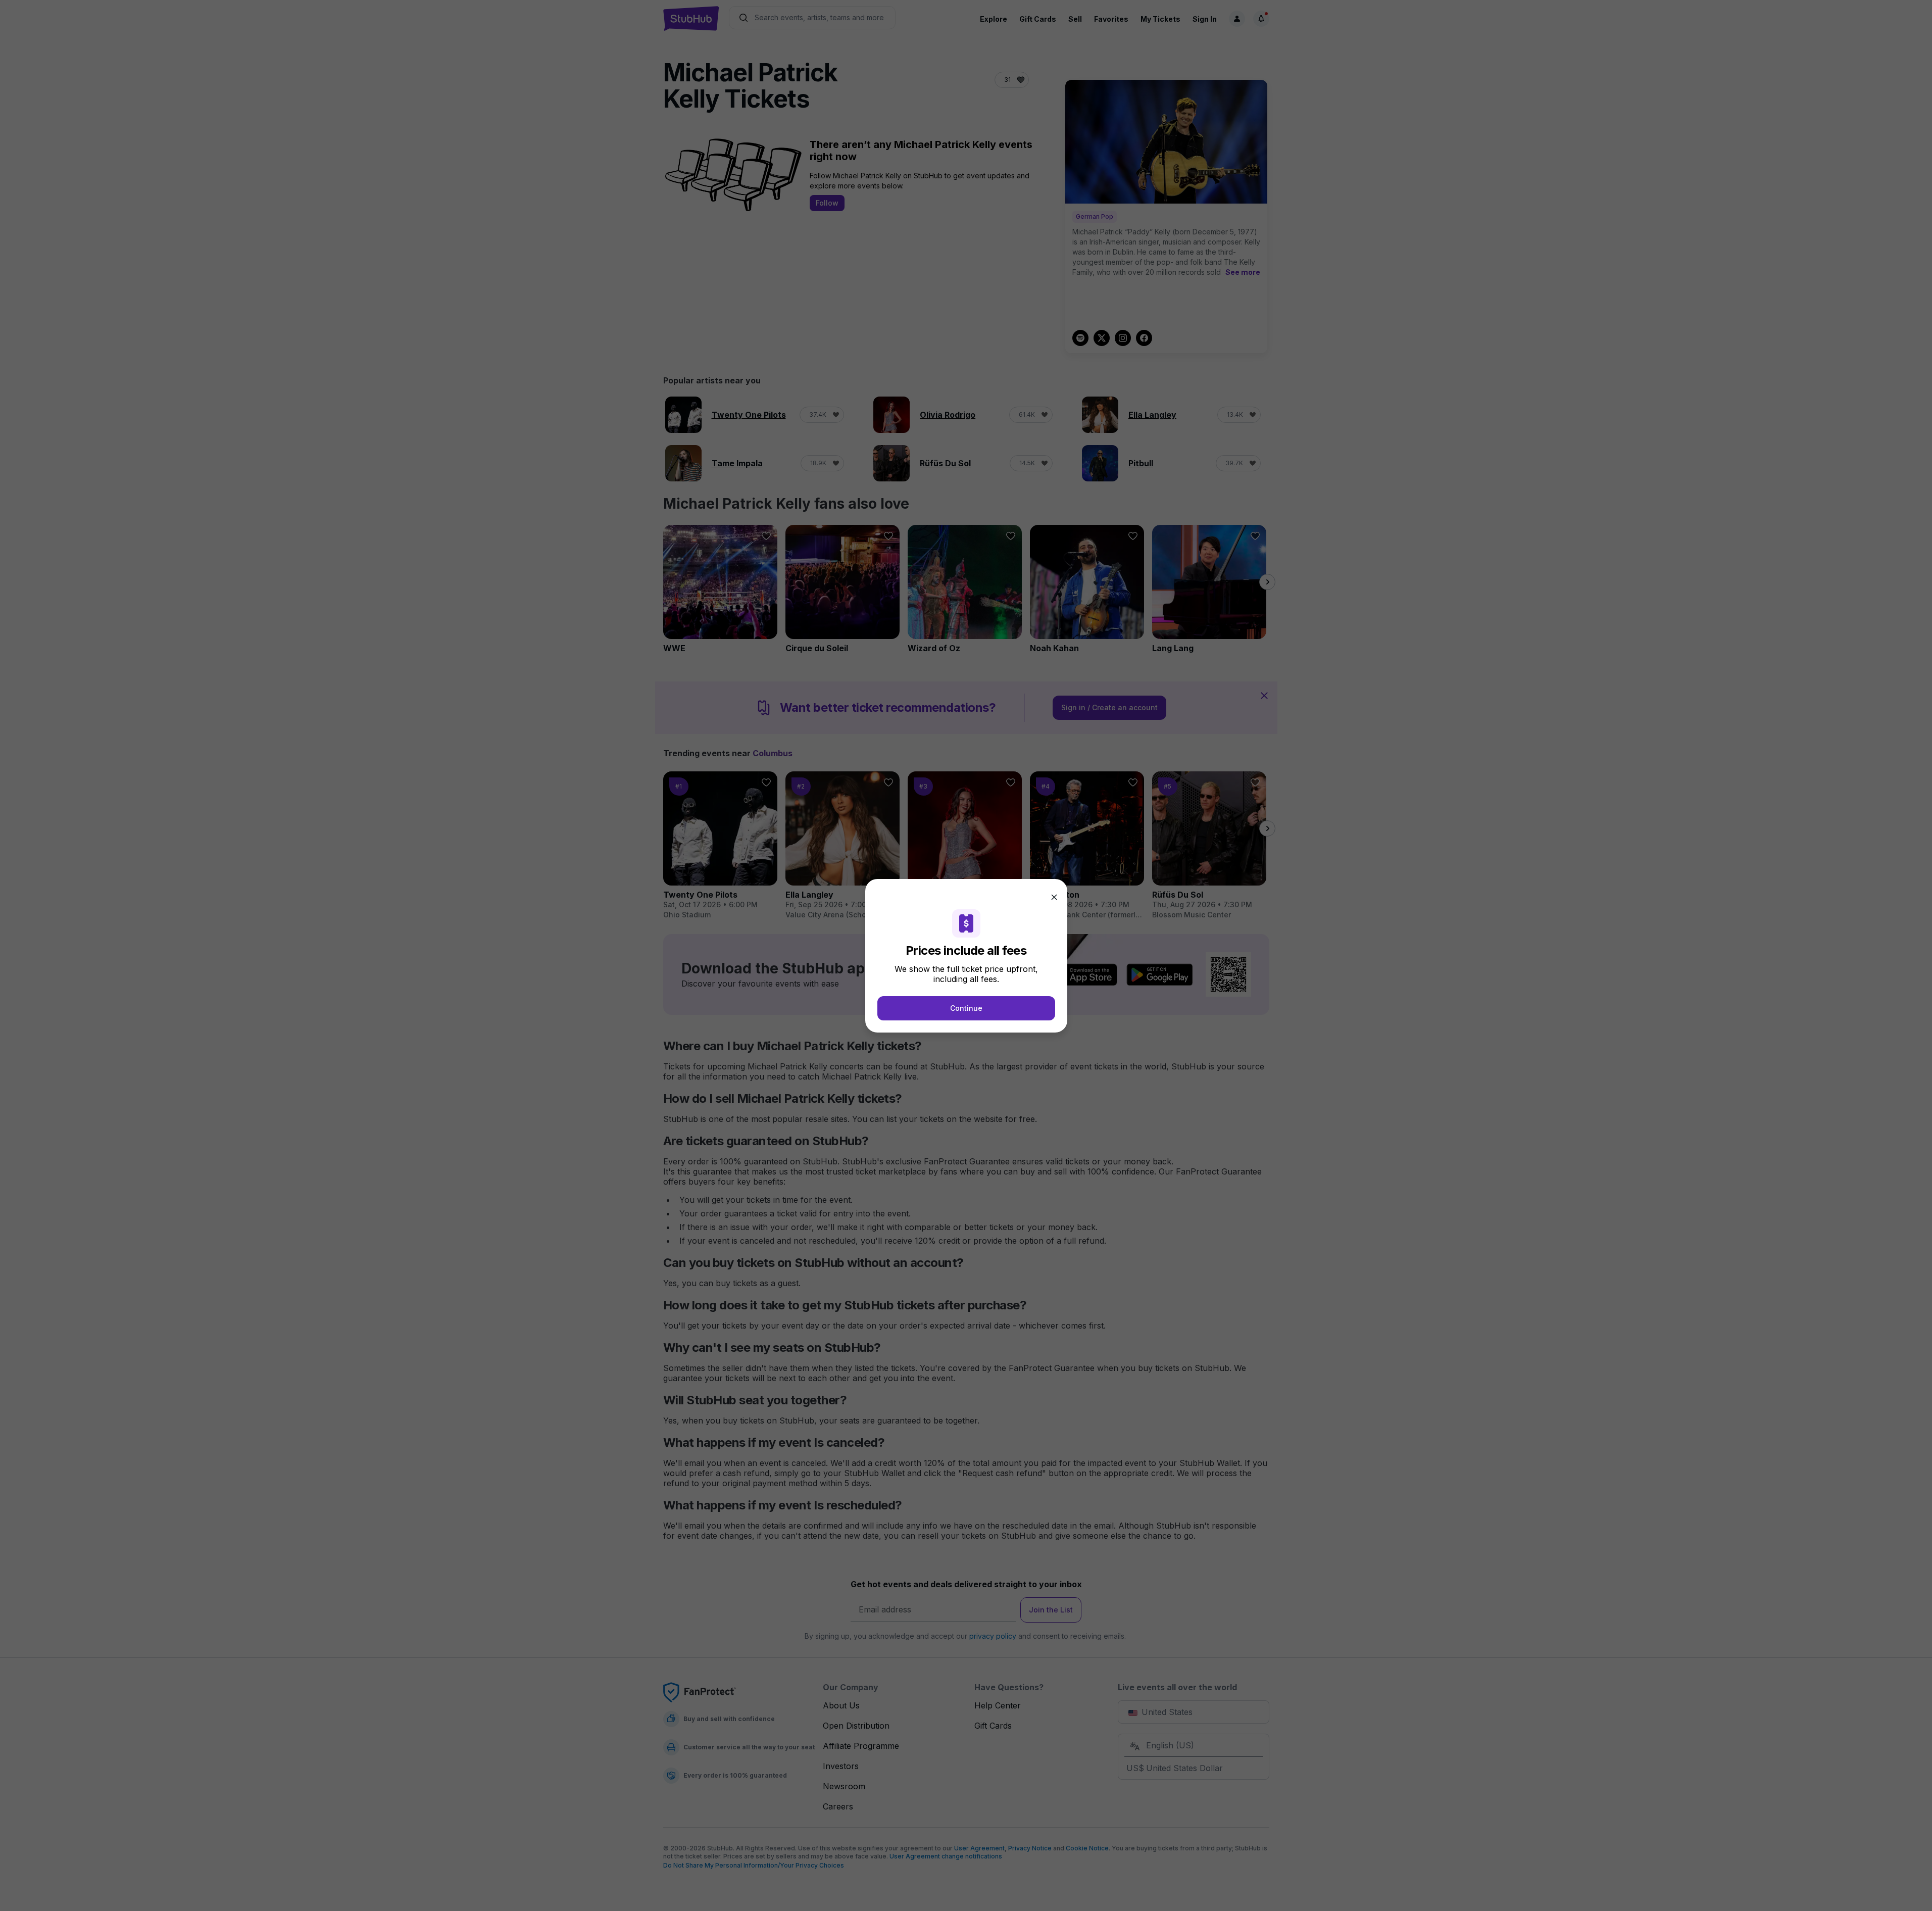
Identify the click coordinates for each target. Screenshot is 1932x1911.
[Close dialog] (1054, 897)
